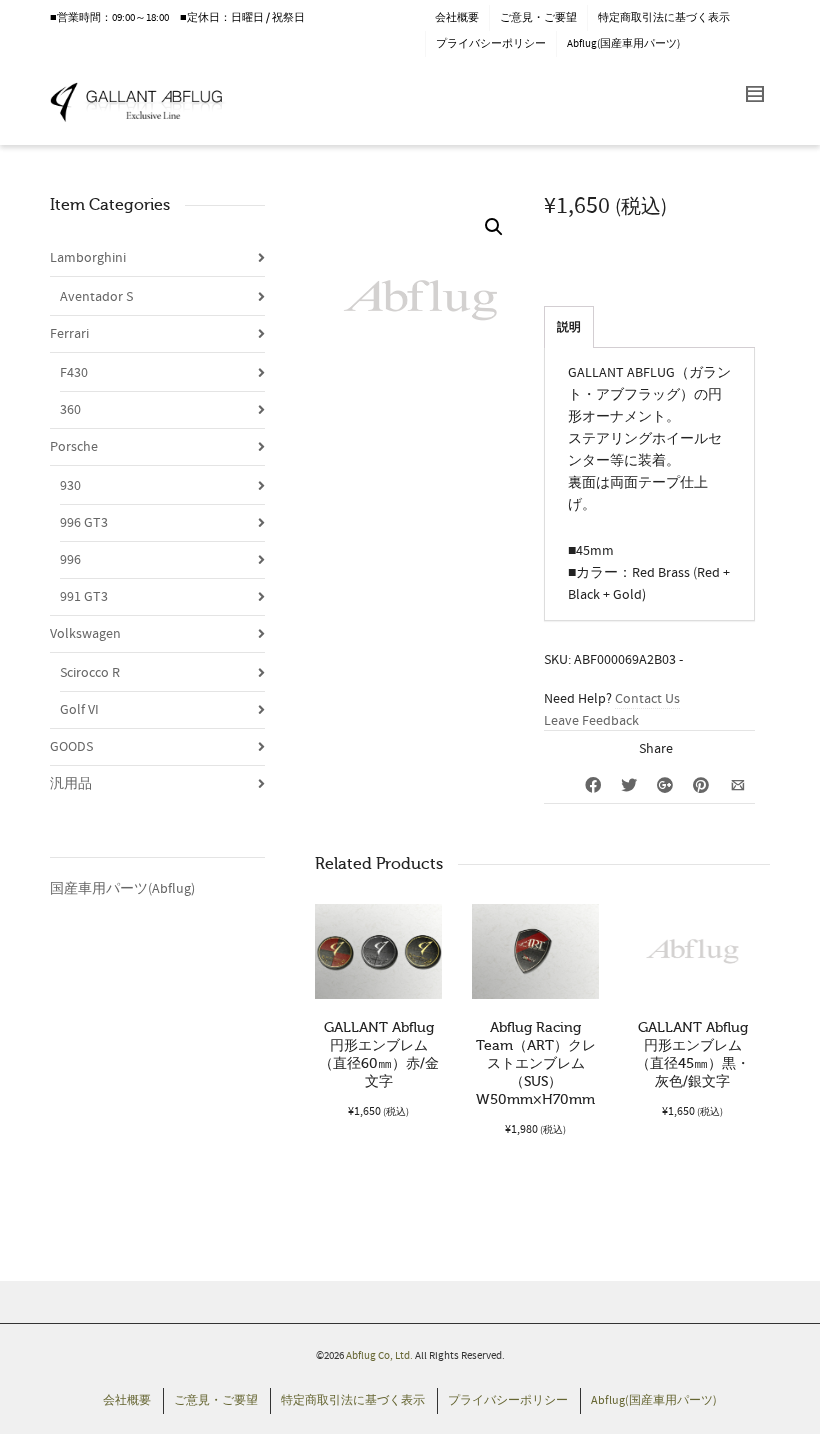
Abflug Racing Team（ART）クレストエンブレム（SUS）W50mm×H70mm (536, 1063)
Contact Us (647, 699)
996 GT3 (84, 523)
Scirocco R (90, 673)
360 (70, 410)
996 (70, 560)
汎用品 (71, 784)
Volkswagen (85, 634)
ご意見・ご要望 (538, 18)
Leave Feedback (591, 721)
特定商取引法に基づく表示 (664, 18)
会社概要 (457, 18)
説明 (569, 327)
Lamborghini (88, 258)
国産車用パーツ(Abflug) (122, 889)
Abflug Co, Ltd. (380, 1356)
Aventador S (96, 297)
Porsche (74, 447)
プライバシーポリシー (491, 44)
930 (70, 486)
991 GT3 (84, 597)
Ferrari (69, 334)
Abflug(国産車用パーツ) (623, 44)
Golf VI (79, 710)
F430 (74, 373)
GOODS (71, 747)
